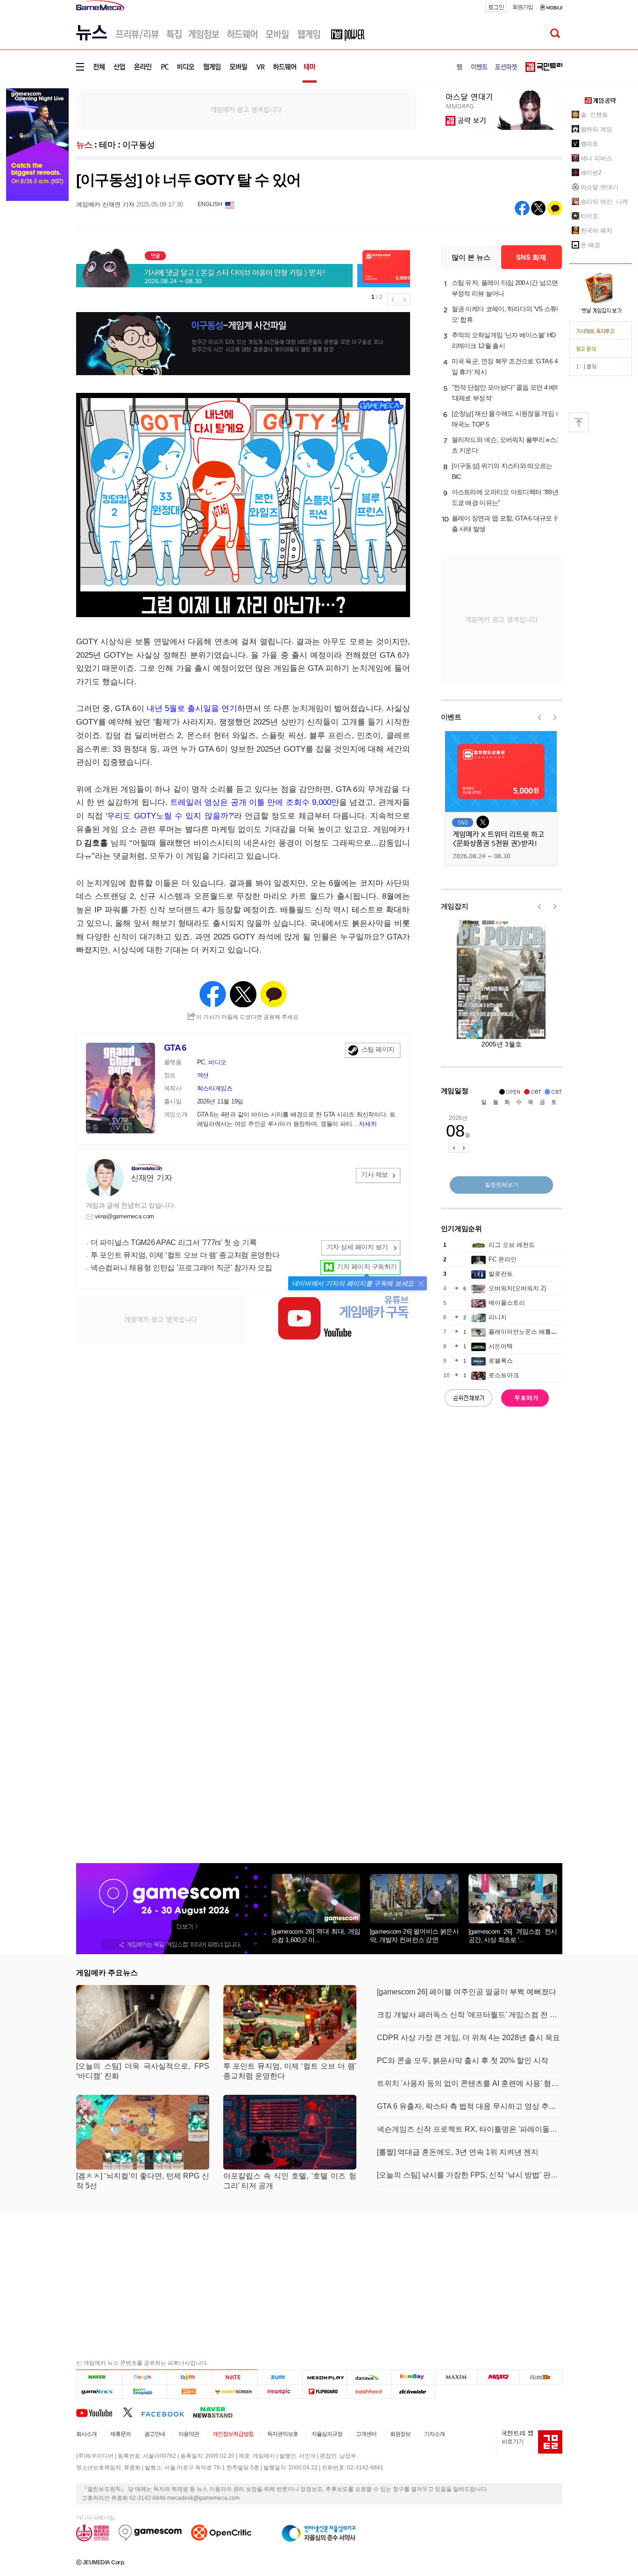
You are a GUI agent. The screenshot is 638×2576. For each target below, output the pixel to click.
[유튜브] (99, 2412)
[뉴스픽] (280, 2391)
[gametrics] (99, 2391)
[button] (421, 1284)
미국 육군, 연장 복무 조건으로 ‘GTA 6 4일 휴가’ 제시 (505, 366)
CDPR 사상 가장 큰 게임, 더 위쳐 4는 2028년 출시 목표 (468, 2038)
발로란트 (501, 1274)
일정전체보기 (502, 1185)
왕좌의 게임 (596, 129)
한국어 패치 (596, 231)
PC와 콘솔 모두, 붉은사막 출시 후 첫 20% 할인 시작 (463, 2060)
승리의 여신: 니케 (604, 202)
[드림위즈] (541, 2377)
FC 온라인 (503, 1259)
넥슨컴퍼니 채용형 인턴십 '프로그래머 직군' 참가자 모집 (181, 1268)
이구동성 (139, 145)
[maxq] (499, 2377)
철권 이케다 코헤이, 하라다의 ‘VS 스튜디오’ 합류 (507, 314)
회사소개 (86, 2434)
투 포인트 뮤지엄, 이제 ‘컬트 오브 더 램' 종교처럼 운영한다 (185, 1255)
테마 (107, 145)
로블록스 (501, 1361)
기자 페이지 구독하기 (367, 1267)
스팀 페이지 (378, 1049)
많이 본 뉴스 (471, 257)
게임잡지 (455, 906)
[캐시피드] (369, 2391)
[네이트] (235, 2377)
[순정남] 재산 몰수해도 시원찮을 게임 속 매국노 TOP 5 (507, 419)
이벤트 (451, 717)
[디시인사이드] (414, 2391)
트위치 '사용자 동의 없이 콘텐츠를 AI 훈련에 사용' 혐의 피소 (470, 2083)
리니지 (498, 1317)
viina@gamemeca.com (125, 1216)
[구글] (144, 2377)
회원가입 (523, 7)
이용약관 (189, 2434)
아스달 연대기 (599, 187)
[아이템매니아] (144, 2391)
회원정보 (400, 2434)
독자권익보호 (283, 2434)
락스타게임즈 (215, 1088)
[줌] (280, 2377)
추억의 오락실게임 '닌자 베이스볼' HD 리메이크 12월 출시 (504, 340)
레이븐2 (591, 173)
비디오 (217, 1062)
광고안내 (155, 2434)
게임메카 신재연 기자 (105, 204)
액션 (203, 1075)
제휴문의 (121, 2434)
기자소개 (434, 2434)
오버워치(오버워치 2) (517, 1288)
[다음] (189, 2377)
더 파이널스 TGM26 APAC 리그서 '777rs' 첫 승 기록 (174, 1242)
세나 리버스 (596, 158)
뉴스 (84, 145)
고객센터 (366, 2434)
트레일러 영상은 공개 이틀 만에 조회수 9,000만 (255, 802)
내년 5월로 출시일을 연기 (192, 708)
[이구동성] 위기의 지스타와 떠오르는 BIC (502, 471)
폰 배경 (591, 245)
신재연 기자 (151, 1178)
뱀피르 (590, 144)
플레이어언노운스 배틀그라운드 (532, 1332)
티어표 (590, 216)
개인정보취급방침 (233, 2434)
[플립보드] (324, 2391)
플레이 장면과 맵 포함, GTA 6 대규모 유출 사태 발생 (506, 523)
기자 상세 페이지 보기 (357, 1247)
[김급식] (189, 2391)
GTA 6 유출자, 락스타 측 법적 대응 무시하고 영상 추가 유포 (470, 2106)
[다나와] (369, 2377)
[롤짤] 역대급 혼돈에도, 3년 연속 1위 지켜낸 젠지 (458, 2152)
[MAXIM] (457, 2377)
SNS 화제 (531, 257)
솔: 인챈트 (594, 115)
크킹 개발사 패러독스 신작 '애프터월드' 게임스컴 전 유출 (470, 2015)
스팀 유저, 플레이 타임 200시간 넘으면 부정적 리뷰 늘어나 (505, 288)
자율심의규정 (327, 2434)
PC (201, 1062)
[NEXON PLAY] (324, 2377)
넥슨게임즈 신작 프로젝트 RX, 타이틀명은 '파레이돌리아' (470, 2129)
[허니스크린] (235, 2391)
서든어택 (501, 1346)
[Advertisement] (246, 109)
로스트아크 (504, 1375)
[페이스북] (167, 2412)
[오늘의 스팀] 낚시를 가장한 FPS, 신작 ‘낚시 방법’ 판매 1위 (470, 2175)
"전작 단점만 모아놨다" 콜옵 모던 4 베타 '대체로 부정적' (507, 393)
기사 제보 (375, 1174)
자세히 (368, 1124)
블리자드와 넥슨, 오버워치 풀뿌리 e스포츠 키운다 (507, 445)
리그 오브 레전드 (512, 1245)
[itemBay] (414, 2377)
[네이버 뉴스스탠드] (218, 2412)
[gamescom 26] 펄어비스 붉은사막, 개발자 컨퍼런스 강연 (414, 1936)
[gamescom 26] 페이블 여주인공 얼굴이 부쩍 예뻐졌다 (467, 1992)
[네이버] (99, 2377)
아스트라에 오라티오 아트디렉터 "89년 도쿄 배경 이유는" (505, 497)
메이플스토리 (507, 1303)
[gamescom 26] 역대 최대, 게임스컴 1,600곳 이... (316, 1936)
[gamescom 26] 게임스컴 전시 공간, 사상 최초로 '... (513, 1936)
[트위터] (132, 2412)
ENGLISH (210, 204)
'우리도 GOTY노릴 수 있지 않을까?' (170, 816)
